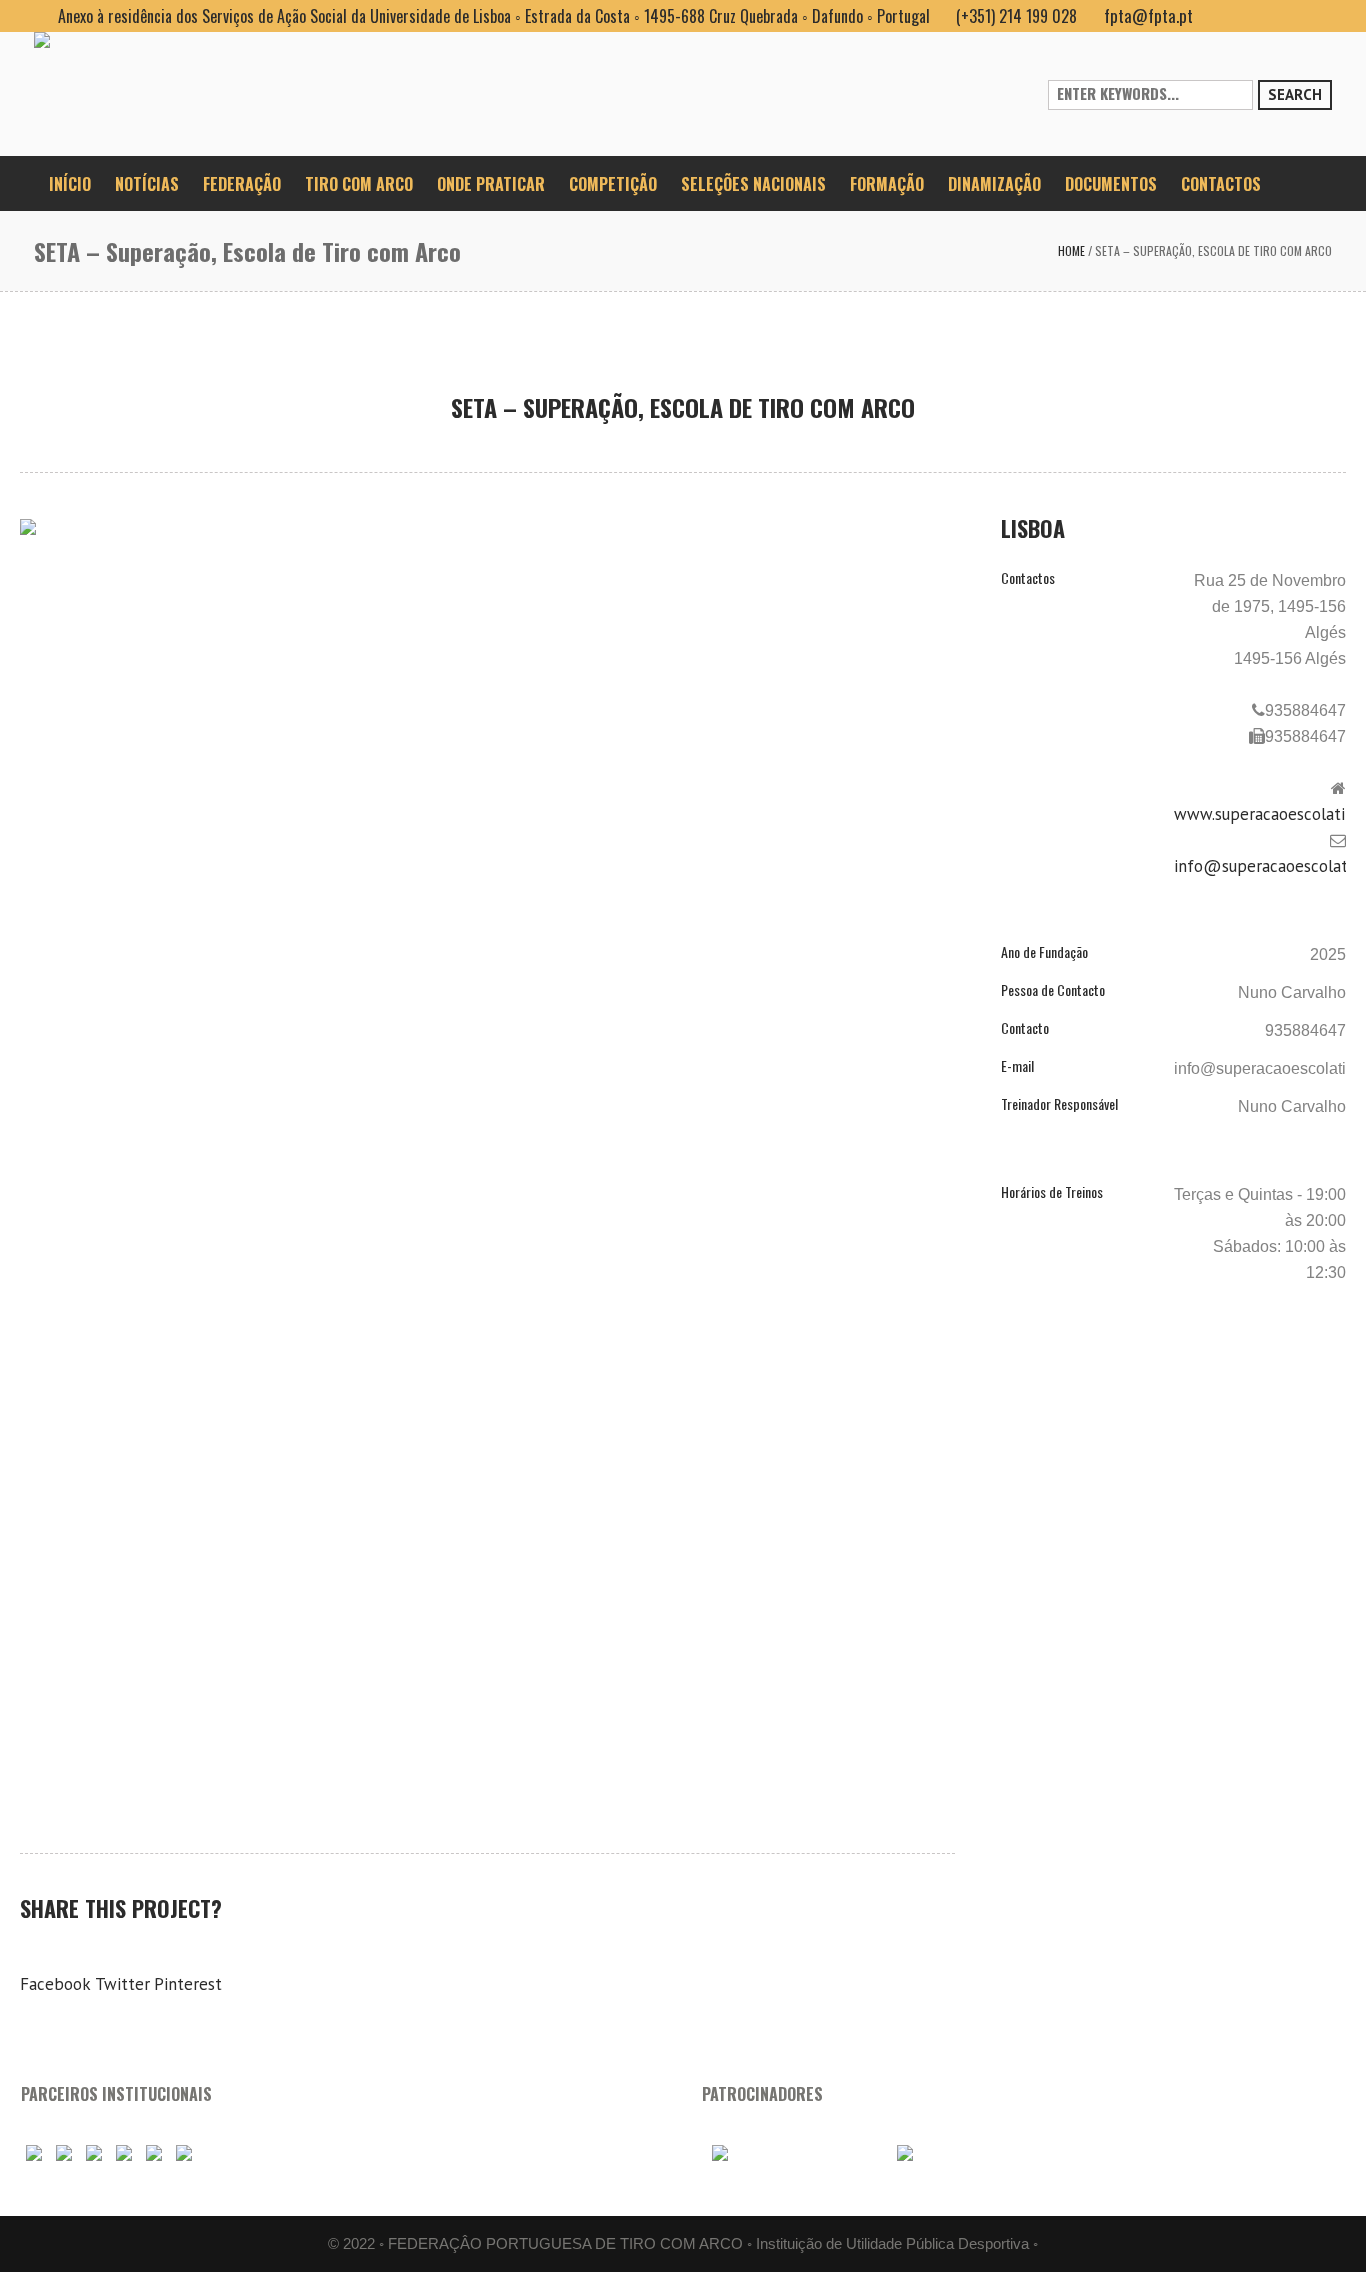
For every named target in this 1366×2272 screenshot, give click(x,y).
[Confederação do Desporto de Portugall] (184, 2153)
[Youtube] (1252, 16)
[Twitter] (1316, 16)
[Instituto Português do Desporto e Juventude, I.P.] (124, 2153)
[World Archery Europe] (64, 2153)
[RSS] (1284, 16)
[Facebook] (1220, 16)
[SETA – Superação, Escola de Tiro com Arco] (487, 838)
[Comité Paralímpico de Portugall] (154, 2153)
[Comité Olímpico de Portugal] (94, 2153)
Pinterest (188, 1984)
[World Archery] (34, 2153)
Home (1071, 250)
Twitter (122, 1984)
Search (1295, 94)
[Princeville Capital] (961, 2153)
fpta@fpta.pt (1148, 15)
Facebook (55, 1984)
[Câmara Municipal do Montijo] (792, 2153)
